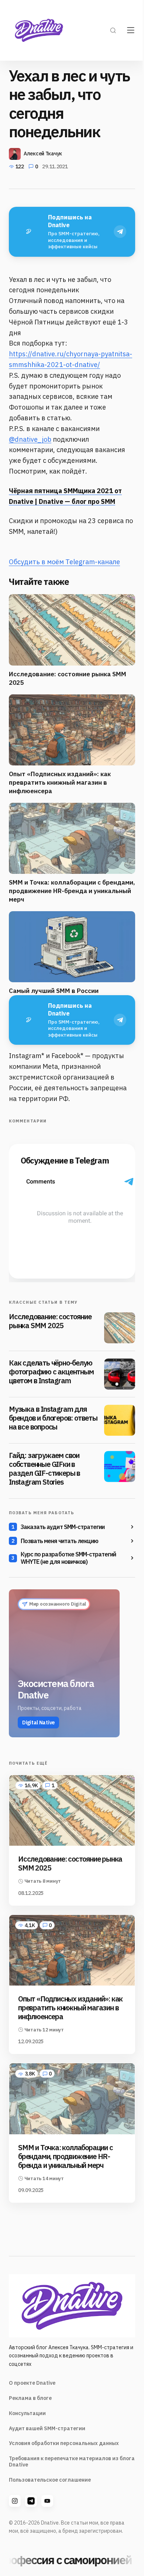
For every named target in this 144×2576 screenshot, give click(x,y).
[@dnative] (31, 2501)
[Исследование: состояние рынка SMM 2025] (120, 1328)
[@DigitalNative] (47, 2501)
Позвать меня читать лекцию (59, 1541)
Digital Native (38, 1723)
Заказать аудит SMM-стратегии (63, 1527)
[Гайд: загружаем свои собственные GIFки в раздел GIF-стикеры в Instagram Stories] (120, 1467)
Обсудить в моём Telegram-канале (64, 562)
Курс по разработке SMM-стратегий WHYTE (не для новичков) (68, 1558)
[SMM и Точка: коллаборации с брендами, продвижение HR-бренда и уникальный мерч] (72, 2099)
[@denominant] (15, 2501)
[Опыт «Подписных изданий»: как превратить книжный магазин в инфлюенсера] (72, 1950)
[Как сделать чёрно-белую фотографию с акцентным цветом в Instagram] (120, 1374)
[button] (113, 30)
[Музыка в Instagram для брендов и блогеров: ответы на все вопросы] (120, 1420)
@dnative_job (30, 439)
